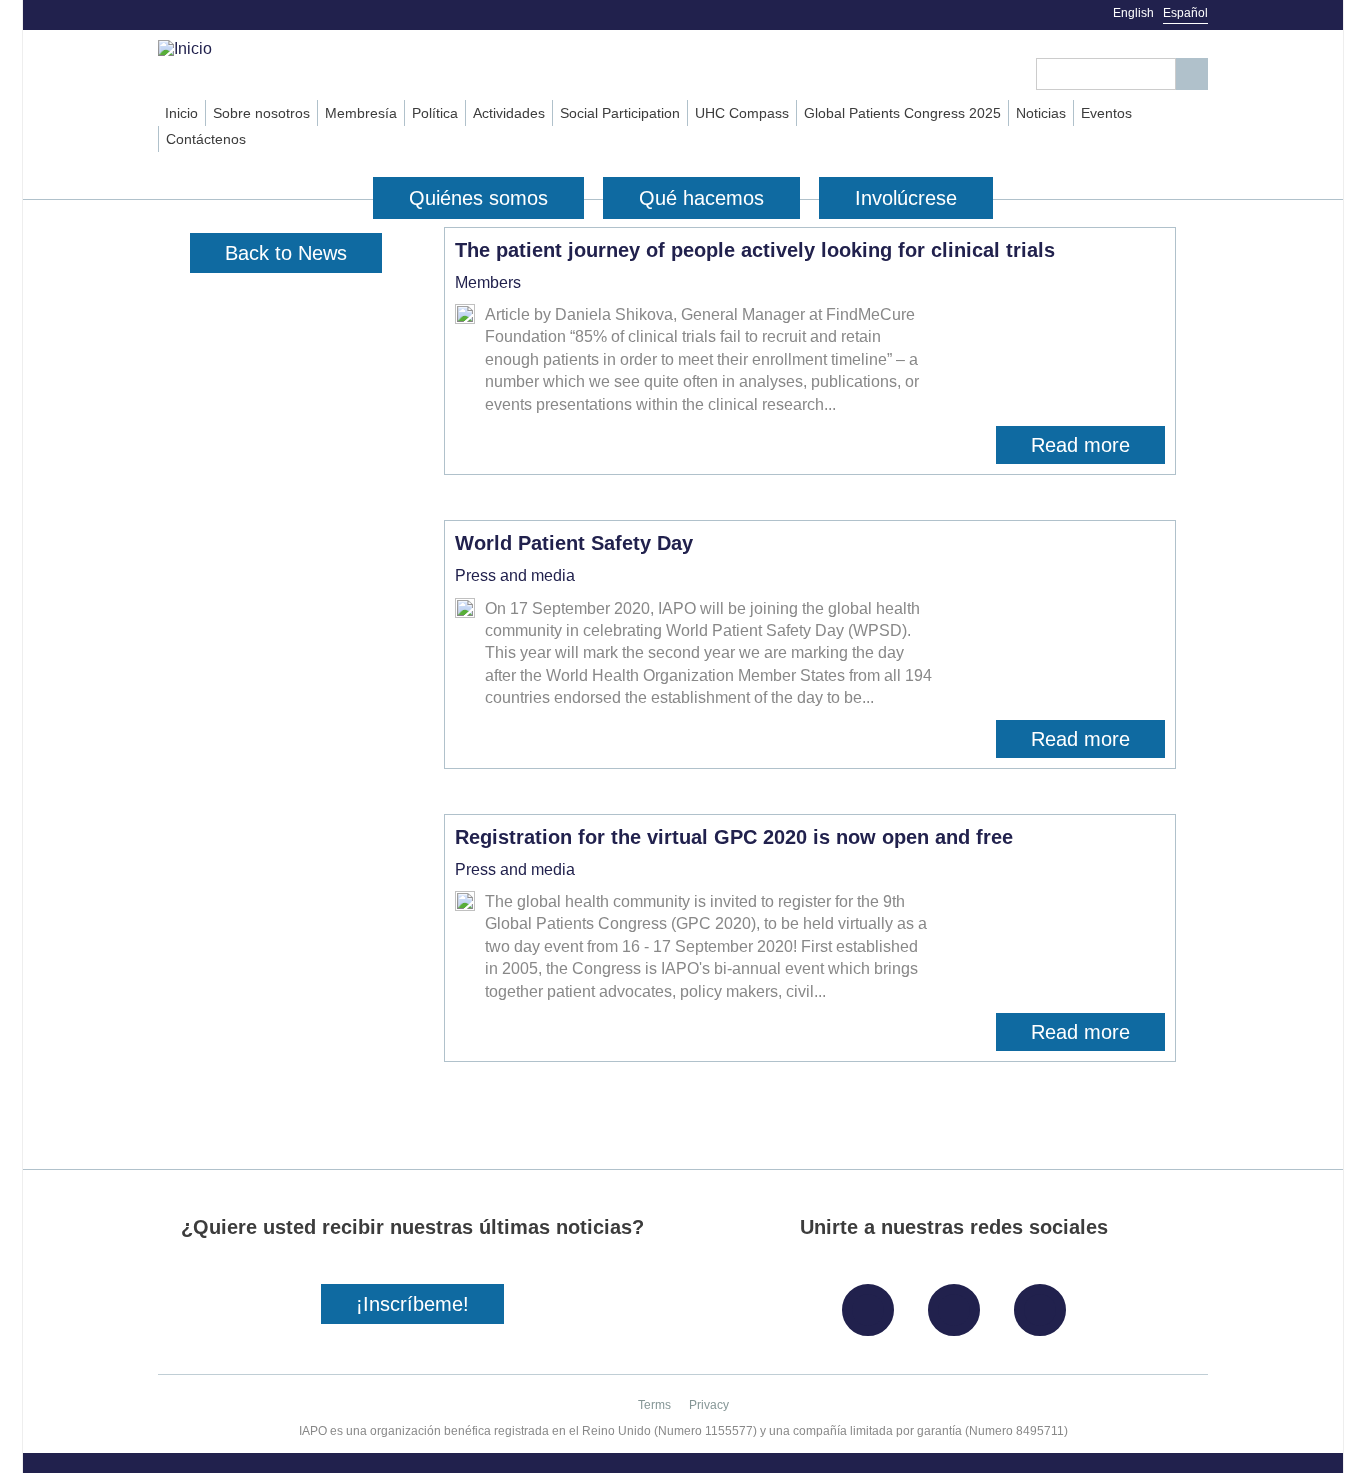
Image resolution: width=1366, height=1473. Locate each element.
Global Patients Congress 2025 (902, 113)
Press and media (515, 575)
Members (488, 282)
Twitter (959, 1302)
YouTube (1045, 1302)
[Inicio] (269, 49)
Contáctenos (206, 139)
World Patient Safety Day (574, 543)
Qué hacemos (701, 198)
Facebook (873, 1302)
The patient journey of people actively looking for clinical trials (755, 250)
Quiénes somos (478, 198)
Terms (654, 1405)
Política (435, 113)
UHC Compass (742, 113)
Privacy (709, 1405)
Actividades (509, 113)
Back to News (286, 253)
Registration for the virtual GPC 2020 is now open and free (734, 837)
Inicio (181, 113)
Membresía (361, 113)
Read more (1098, 449)
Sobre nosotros (261, 113)
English (1133, 13)
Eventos (1106, 113)
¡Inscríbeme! (412, 1304)
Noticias (1041, 113)
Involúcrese (906, 198)
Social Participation (620, 113)
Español (1185, 13)
